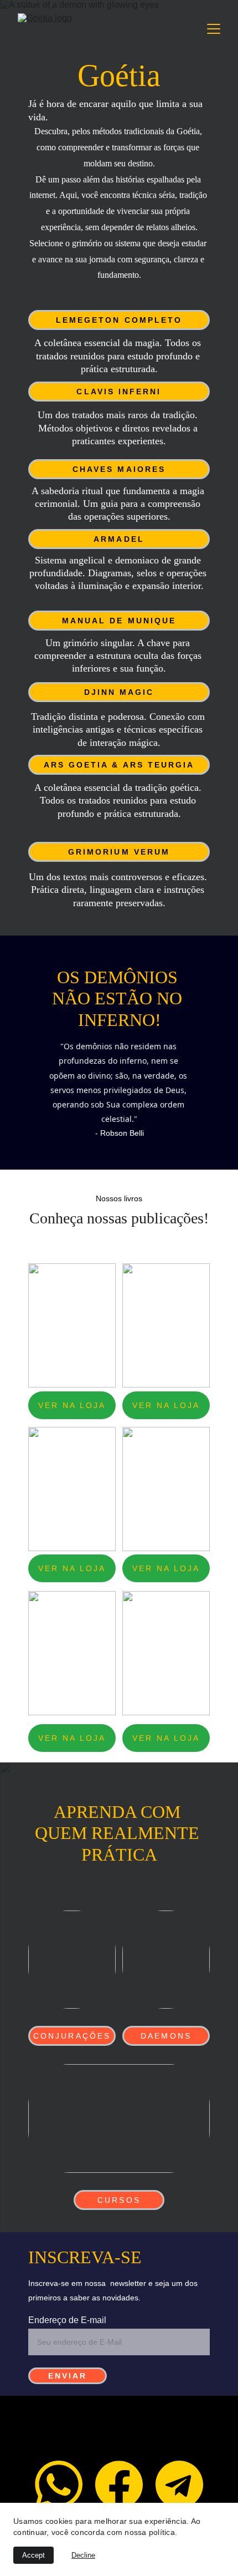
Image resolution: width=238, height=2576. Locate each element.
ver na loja (72, 1405)
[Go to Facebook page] (119, 2484)
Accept (33, 2555)
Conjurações (72, 2036)
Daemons (166, 2036)
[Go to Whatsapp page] (59, 2484)
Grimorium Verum (119, 852)
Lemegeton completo (119, 320)
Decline (83, 2555)
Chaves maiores (119, 469)
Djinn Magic (119, 692)
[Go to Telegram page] (179, 2484)
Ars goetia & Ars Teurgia (119, 765)
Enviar (68, 2376)
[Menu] (214, 29)
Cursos (119, 2200)
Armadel (119, 539)
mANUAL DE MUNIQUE (119, 621)
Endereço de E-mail (67, 2320)
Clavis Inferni (119, 392)
